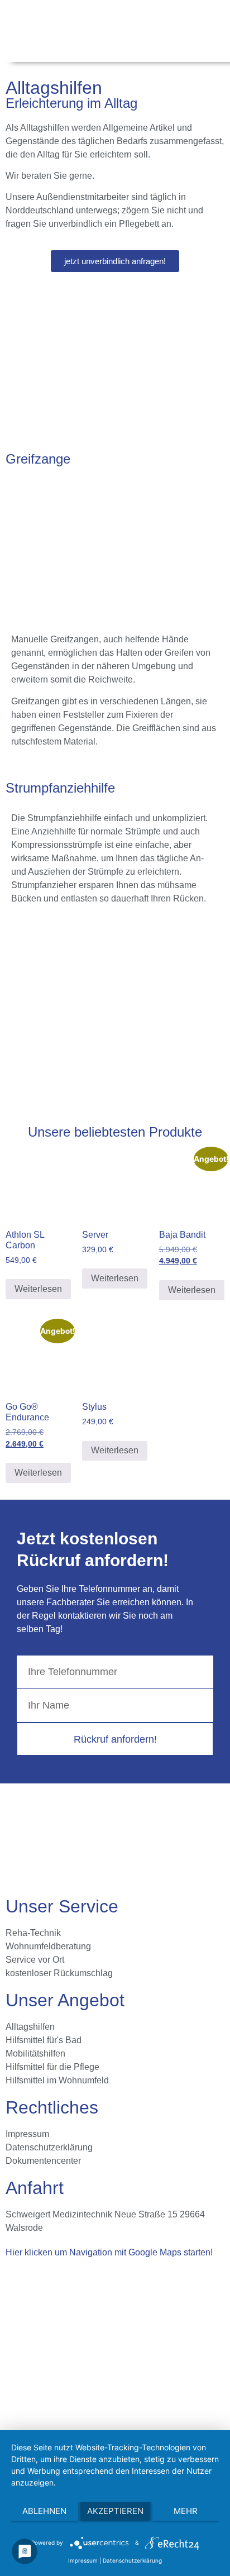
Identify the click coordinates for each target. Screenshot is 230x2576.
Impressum (83, 2560)
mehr (186, 2511)
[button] (208, 30)
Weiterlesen (38, 1289)
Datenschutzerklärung (132, 2560)
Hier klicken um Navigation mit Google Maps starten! (109, 2252)
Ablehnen (44, 2511)
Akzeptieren (115, 2511)
